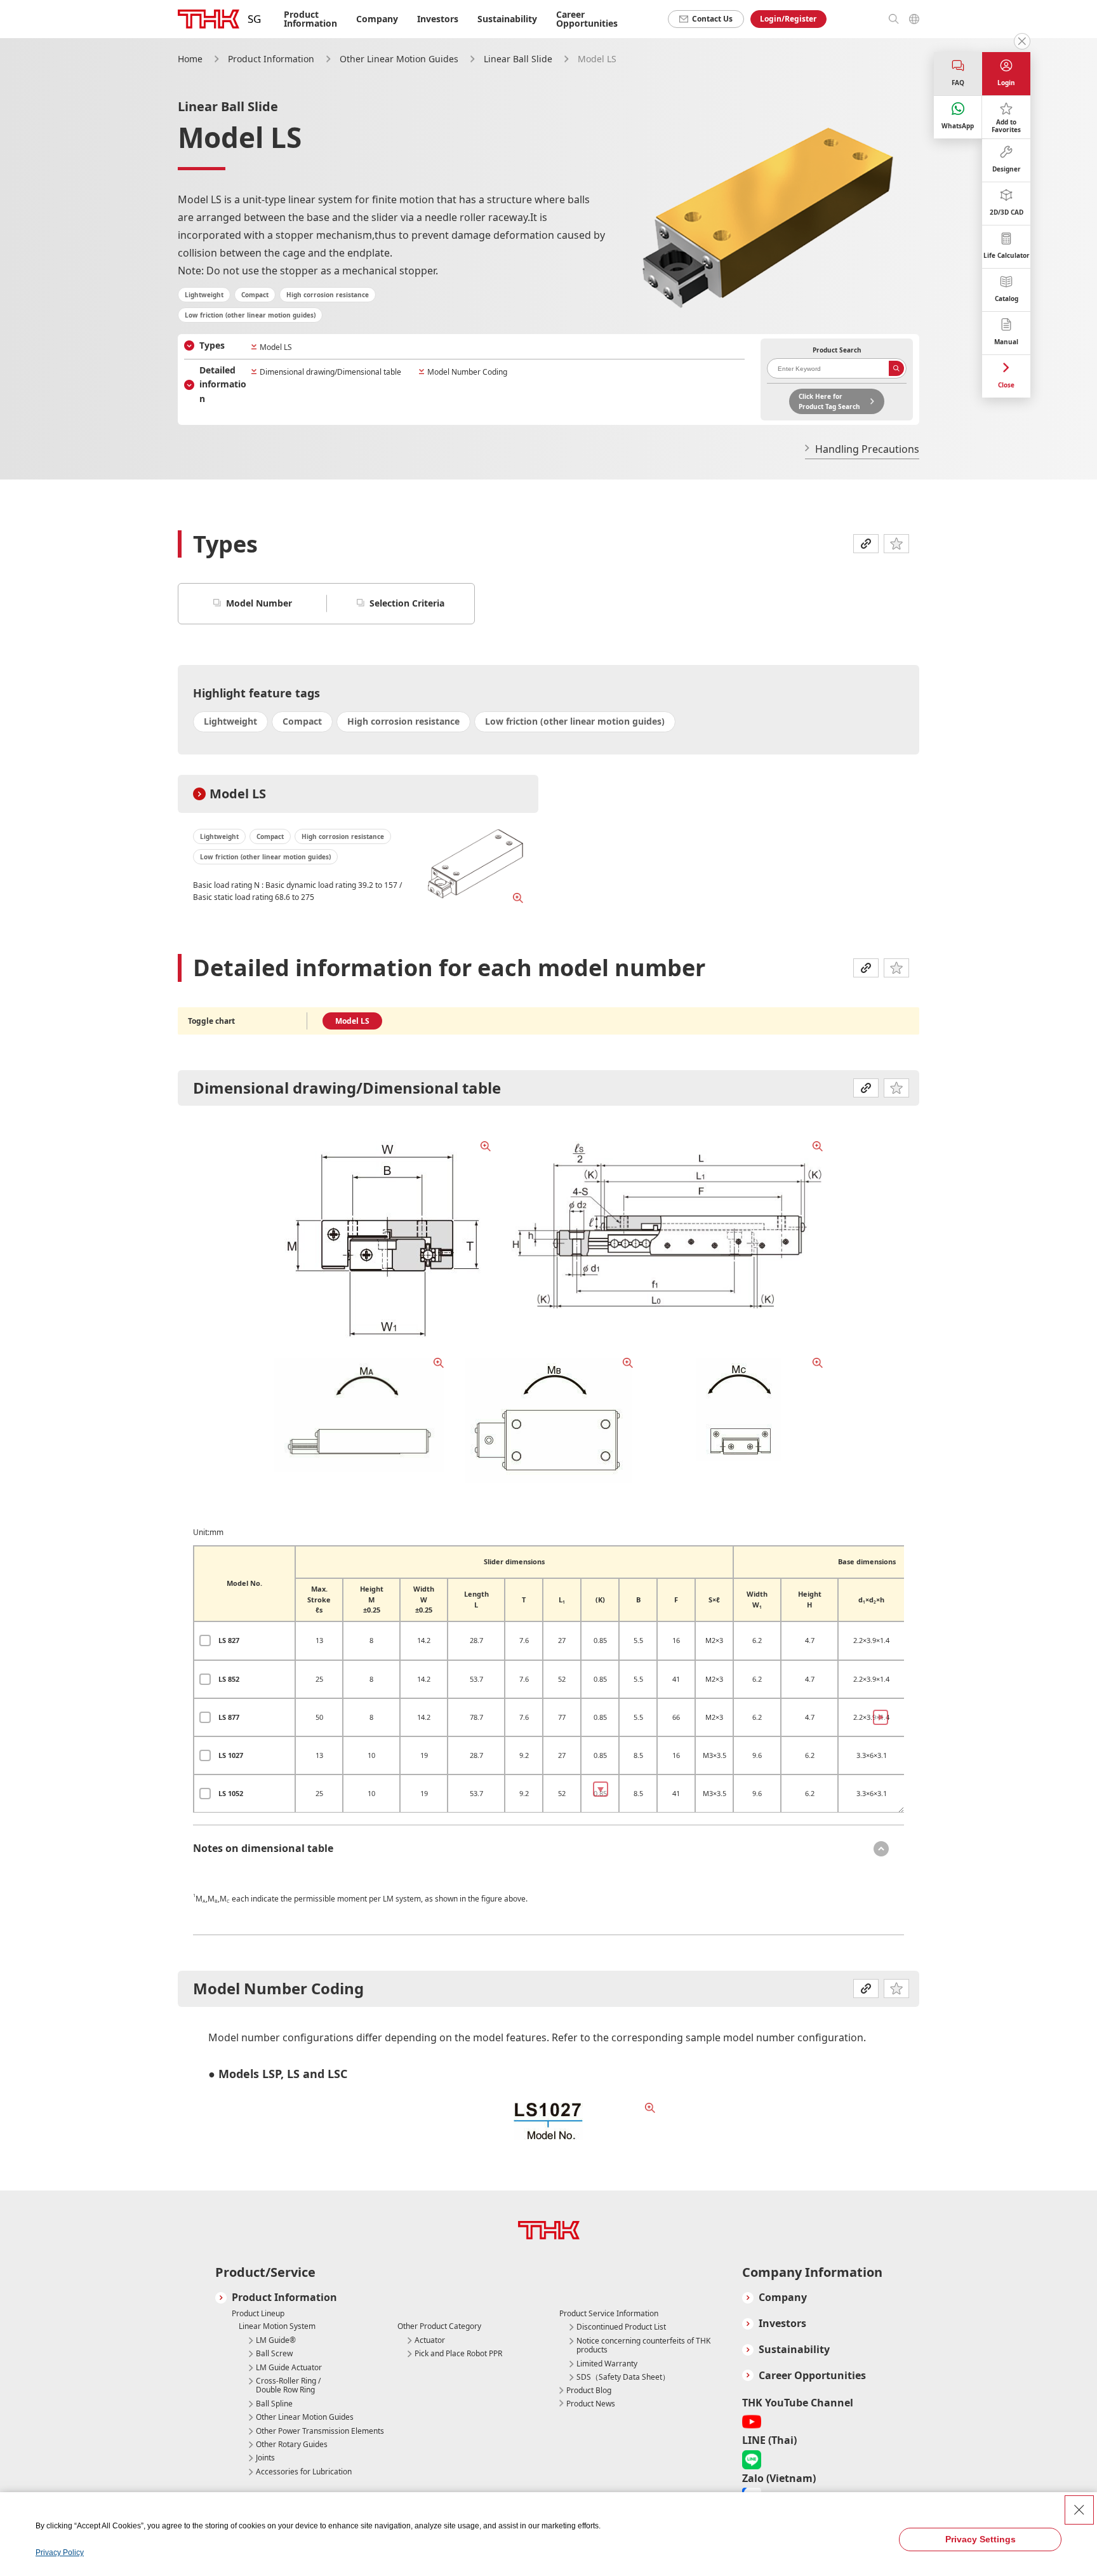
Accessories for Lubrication (304, 2472)
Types (212, 345)
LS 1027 (231, 1755)
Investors (438, 19)
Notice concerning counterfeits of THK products (643, 2346)
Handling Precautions (867, 449)
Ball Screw (274, 2354)
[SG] (209, 19)
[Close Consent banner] (1079, 2510)
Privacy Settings (981, 2539)
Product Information (271, 59)
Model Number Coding (467, 372)
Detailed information (223, 384)
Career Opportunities (587, 19)
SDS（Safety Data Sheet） (623, 2377)
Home (190, 59)
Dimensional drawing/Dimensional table (330, 372)
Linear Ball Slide (518, 59)
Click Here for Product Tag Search (829, 401)
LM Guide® (276, 2340)
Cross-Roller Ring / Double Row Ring (288, 2386)
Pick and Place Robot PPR (458, 2354)
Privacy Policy (60, 2553)
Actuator (430, 2340)
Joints (265, 2458)
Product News (591, 2404)
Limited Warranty (607, 2364)
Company (783, 2298)
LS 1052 (231, 1793)
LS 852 (229, 1679)
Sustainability (507, 19)
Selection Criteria (407, 603)
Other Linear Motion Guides (399, 59)
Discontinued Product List (621, 2327)
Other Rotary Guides (292, 2445)
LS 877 (229, 1717)
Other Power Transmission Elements (320, 2431)
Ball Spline (274, 2404)
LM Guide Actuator (289, 2368)
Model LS (276, 347)
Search (896, 368)
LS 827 (229, 1640)
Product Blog (589, 2390)
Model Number (259, 603)
